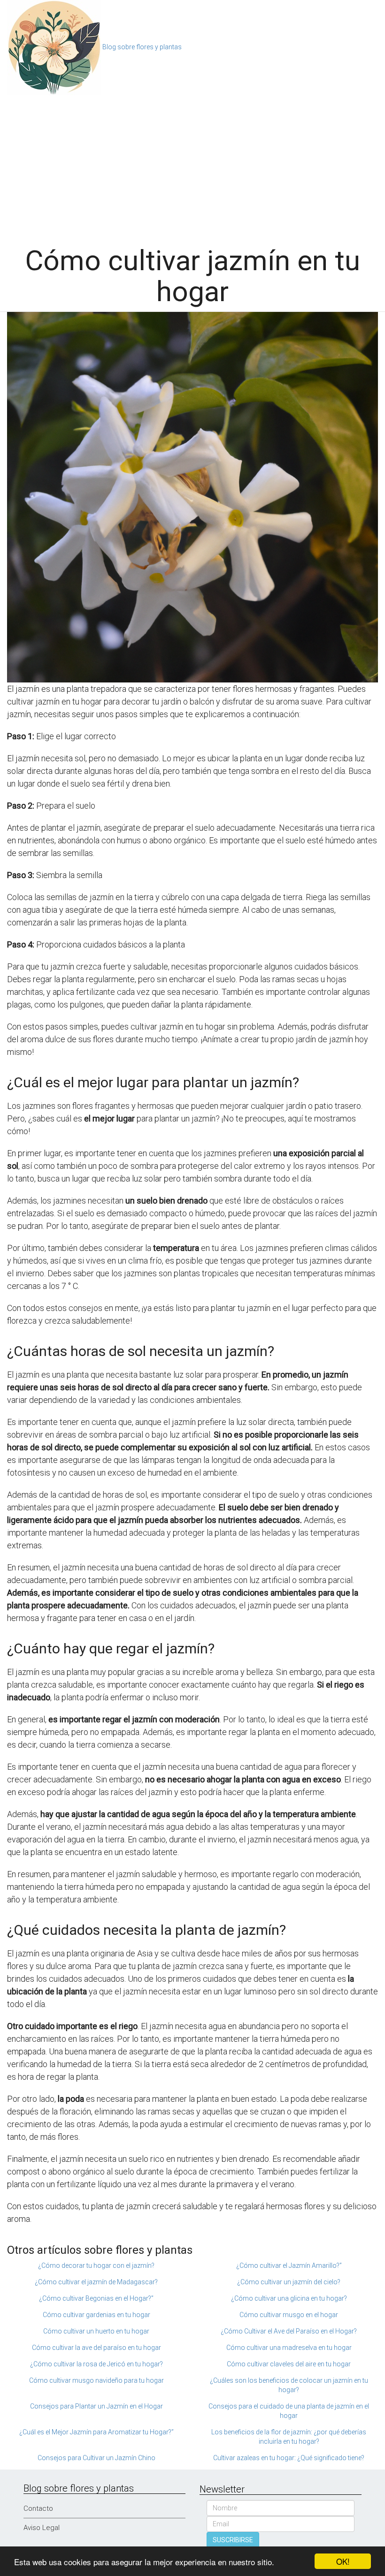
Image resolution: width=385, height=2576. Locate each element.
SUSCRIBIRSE (233, 2540)
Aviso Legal (42, 2528)
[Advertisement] (192, 166)
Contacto (38, 2508)
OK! (343, 2561)
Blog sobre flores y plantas (142, 47)
